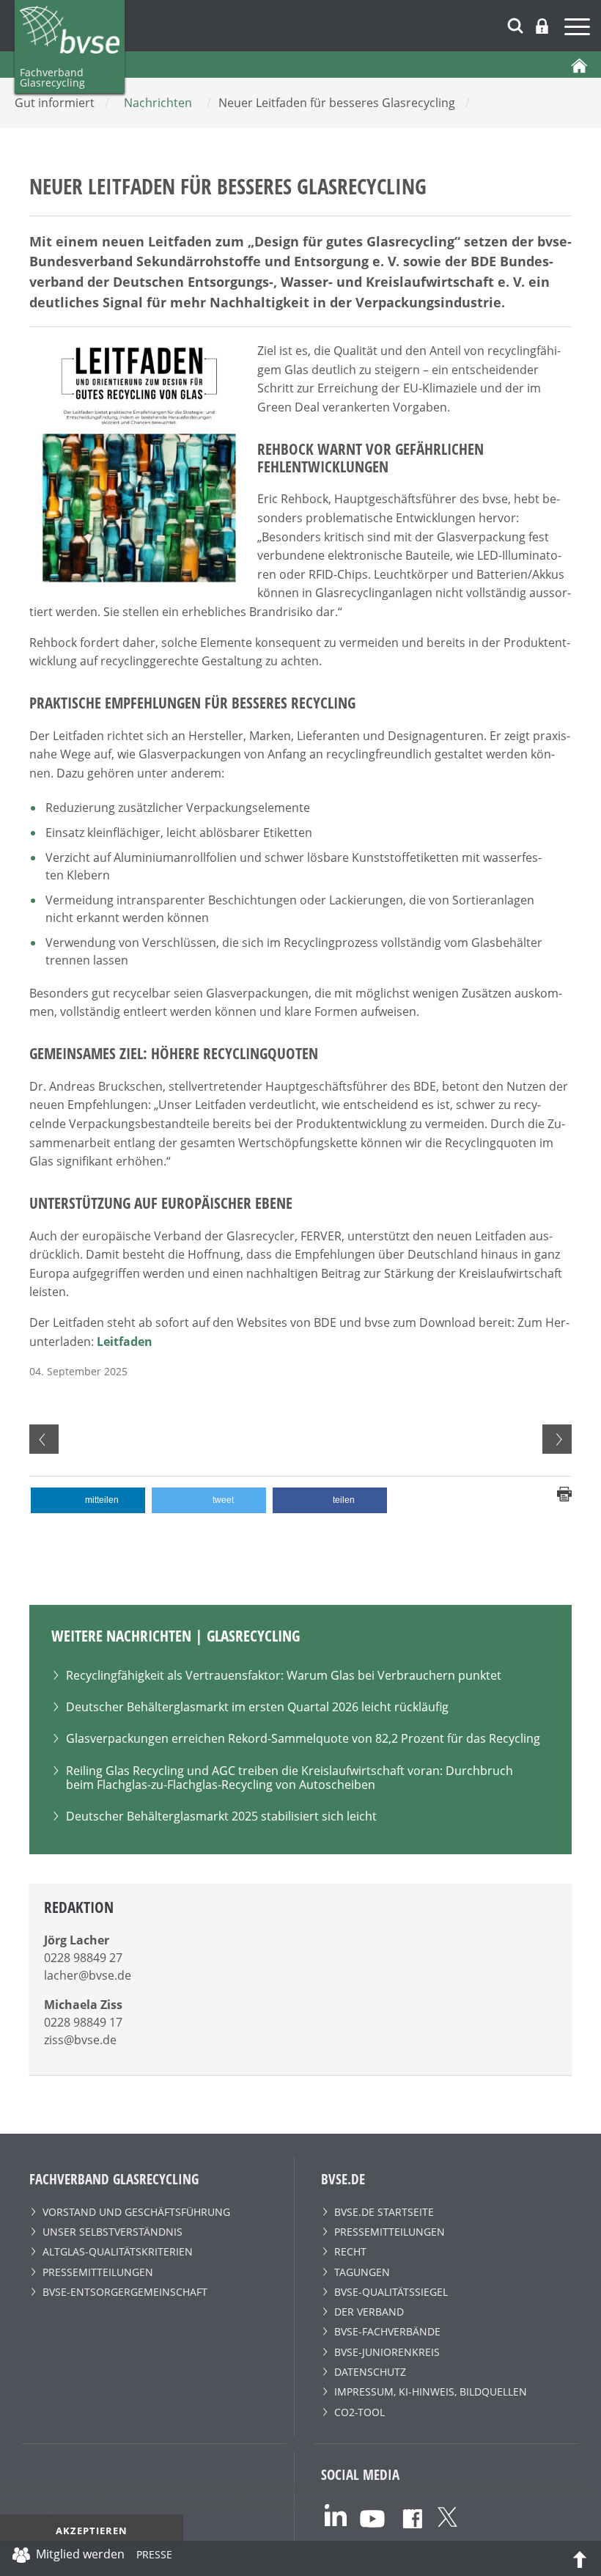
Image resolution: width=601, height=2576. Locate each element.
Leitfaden (125, 1342)
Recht (350, 2251)
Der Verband (369, 2312)
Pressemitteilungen (98, 2272)
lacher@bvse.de (88, 1975)
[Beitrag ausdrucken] (564, 1493)
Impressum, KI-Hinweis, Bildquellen (431, 2392)
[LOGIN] (542, 26)
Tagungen (362, 2272)
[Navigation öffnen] (579, 29)
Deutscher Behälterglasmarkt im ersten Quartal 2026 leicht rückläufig (257, 1707)
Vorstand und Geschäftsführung (136, 2212)
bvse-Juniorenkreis (387, 2352)
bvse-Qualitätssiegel (391, 2292)
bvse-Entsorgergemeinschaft (125, 2292)
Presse (154, 2557)
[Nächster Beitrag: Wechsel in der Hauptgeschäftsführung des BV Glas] (557, 1439)
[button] (88, 1500)
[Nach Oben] (580, 2558)
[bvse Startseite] (579, 65)
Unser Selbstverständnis (113, 2232)
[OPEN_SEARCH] (515, 24)
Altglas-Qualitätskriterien (118, 2251)
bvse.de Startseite (384, 2212)
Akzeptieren (92, 2531)
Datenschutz (370, 2372)
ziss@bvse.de (80, 2040)
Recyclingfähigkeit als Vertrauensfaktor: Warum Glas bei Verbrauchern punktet (284, 1675)
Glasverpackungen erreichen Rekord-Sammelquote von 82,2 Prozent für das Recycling (303, 1738)
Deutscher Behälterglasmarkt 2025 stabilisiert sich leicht (221, 1816)
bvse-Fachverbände (387, 2331)
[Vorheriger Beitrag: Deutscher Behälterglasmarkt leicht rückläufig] (44, 1439)
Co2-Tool (360, 2412)
